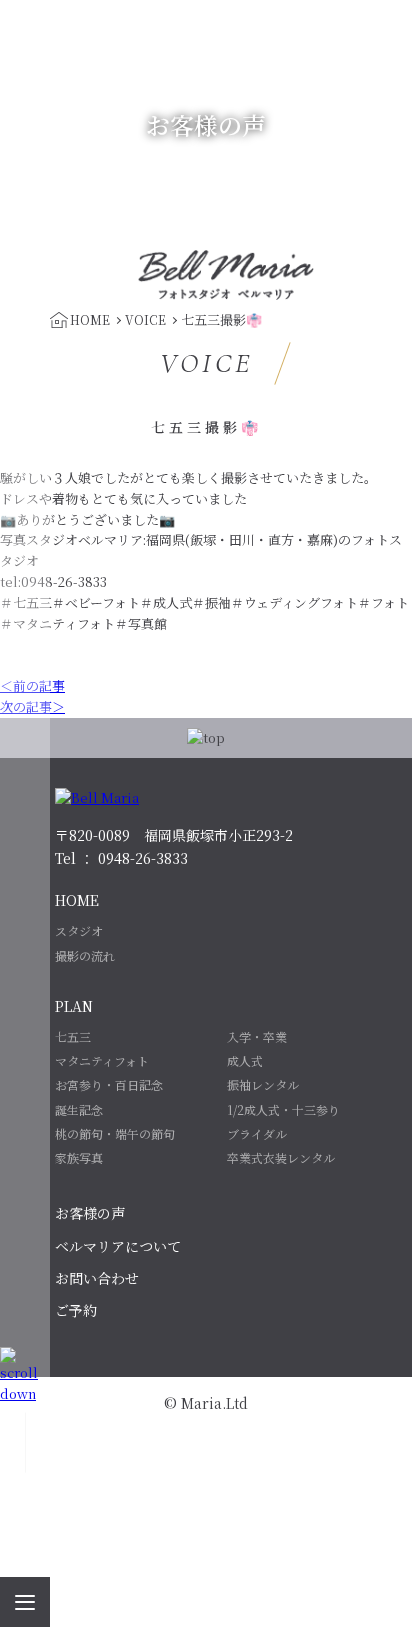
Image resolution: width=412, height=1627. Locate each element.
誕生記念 (79, 1109)
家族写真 (79, 1157)
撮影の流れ (85, 955)
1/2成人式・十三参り (283, 1109)
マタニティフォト (102, 1060)
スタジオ (79, 930)
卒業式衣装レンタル (281, 1157)
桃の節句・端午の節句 (115, 1133)
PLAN (74, 1006)
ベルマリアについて (118, 1246)
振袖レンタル (263, 1084)
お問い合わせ (97, 1278)
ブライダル (257, 1133)
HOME (77, 900)
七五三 (73, 1036)
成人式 (245, 1060)
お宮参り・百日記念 (109, 1084)
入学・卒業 (257, 1036)
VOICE (145, 319)
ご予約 (76, 1310)
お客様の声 (90, 1213)
